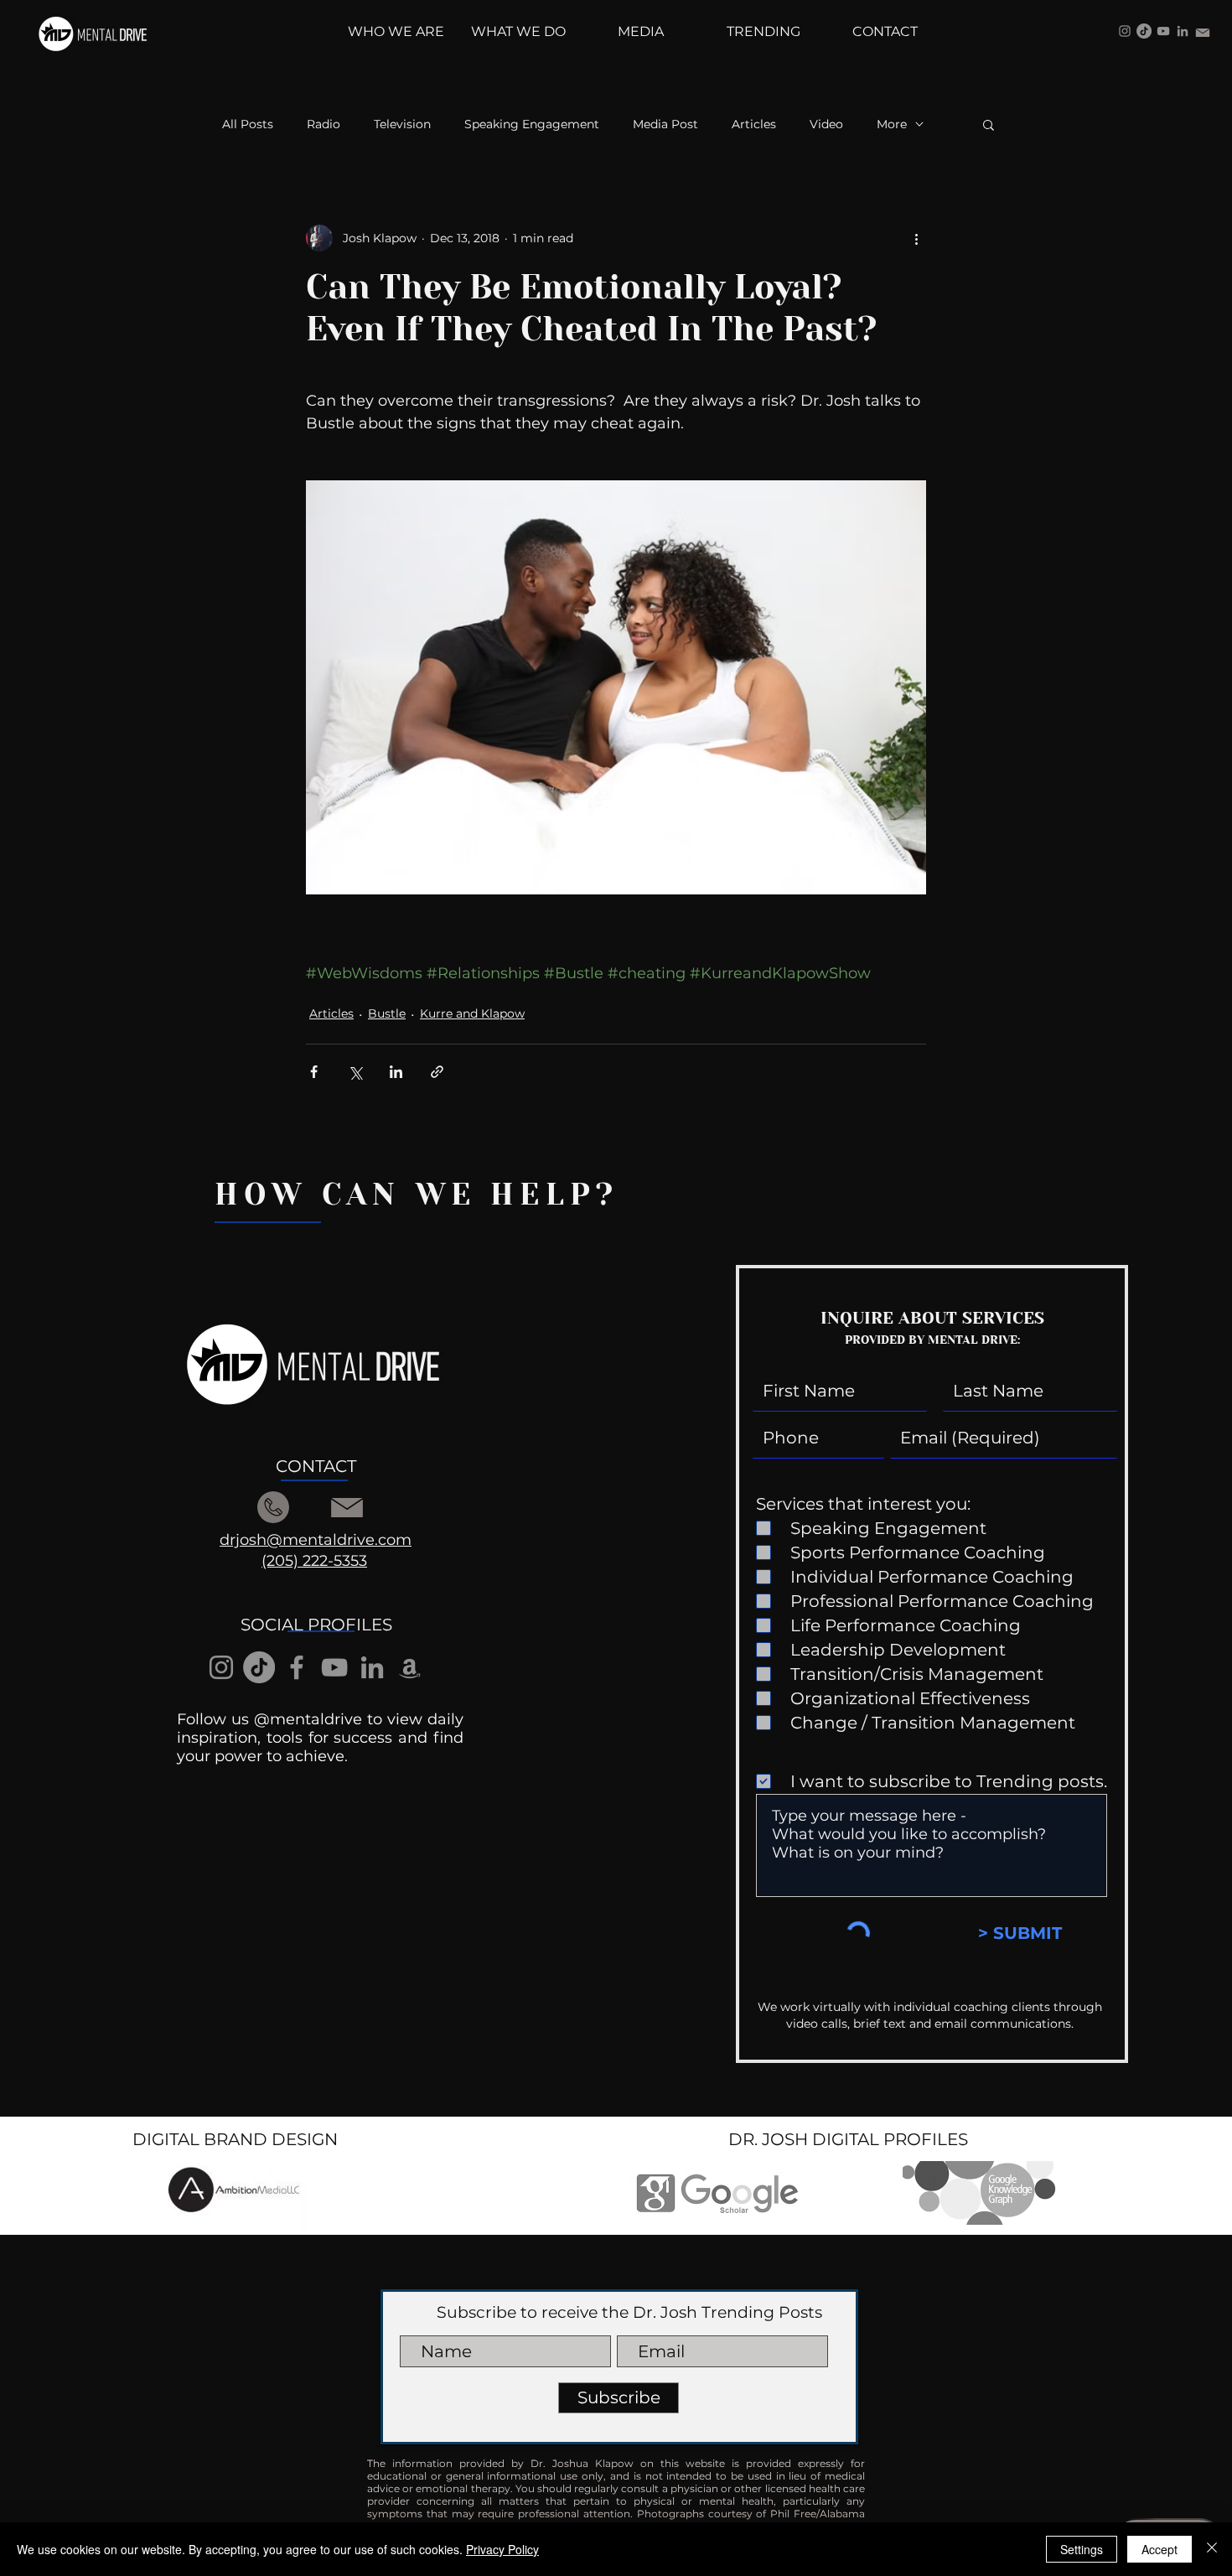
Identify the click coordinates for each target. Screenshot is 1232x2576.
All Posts (248, 124)
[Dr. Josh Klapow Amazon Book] (410, 1667)
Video (826, 124)
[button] (989, 124)
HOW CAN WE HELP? (417, 1195)
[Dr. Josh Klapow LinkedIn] (1183, 31)
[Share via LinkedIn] (396, 1072)
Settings (1082, 2549)
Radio (324, 124)
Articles (754, 124)
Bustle (387, 1013)
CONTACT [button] (316, 1466)
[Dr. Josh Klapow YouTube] (1163, 31)
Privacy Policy (502, 2549)
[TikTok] (1144, 31)
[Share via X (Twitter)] (355, 1072)
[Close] (1212, 2549)
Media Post (665, 124)
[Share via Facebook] (314, 1072)
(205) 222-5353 (314, 1561)
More (892, 124)
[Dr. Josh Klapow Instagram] (1125, 31)
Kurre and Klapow (472, 1013)
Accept (1160, 2549)
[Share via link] (437, 1072)
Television (402, 124)
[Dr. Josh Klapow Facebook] (297, 1667)
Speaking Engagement (532, 124)
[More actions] (916, 238)
